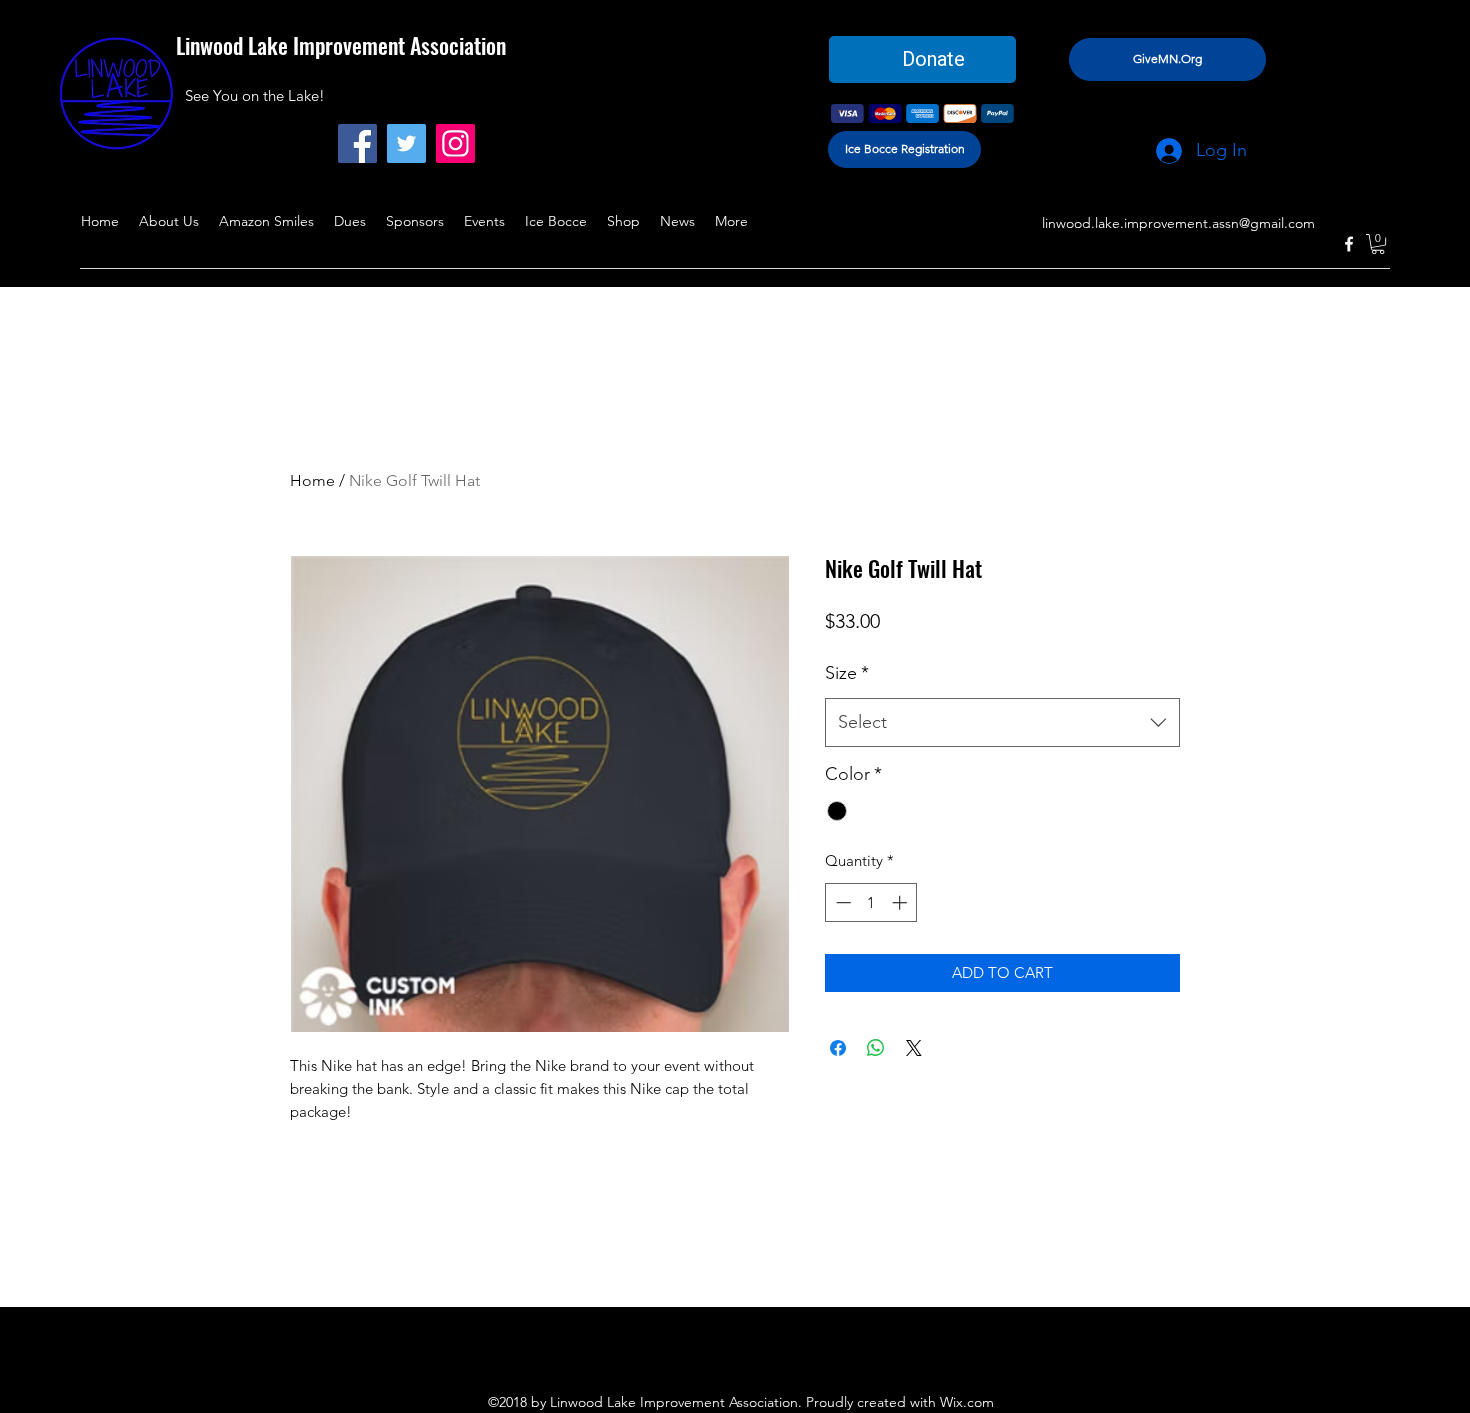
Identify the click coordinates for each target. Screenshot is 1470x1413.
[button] (1378, 244)
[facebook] (1349, 244)
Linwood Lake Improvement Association (341, 45)
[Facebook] (357, 143)
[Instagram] (455, 143)
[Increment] (901, 902)
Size (847, 673)
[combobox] (1002, 723)
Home (312, 480)
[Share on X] (914, 1048)
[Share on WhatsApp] (876, 1048)
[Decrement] (841, 902)
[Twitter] (406, 143)
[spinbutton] (871, 902)
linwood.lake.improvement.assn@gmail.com (1178, 223)
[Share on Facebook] (838, 1048)
